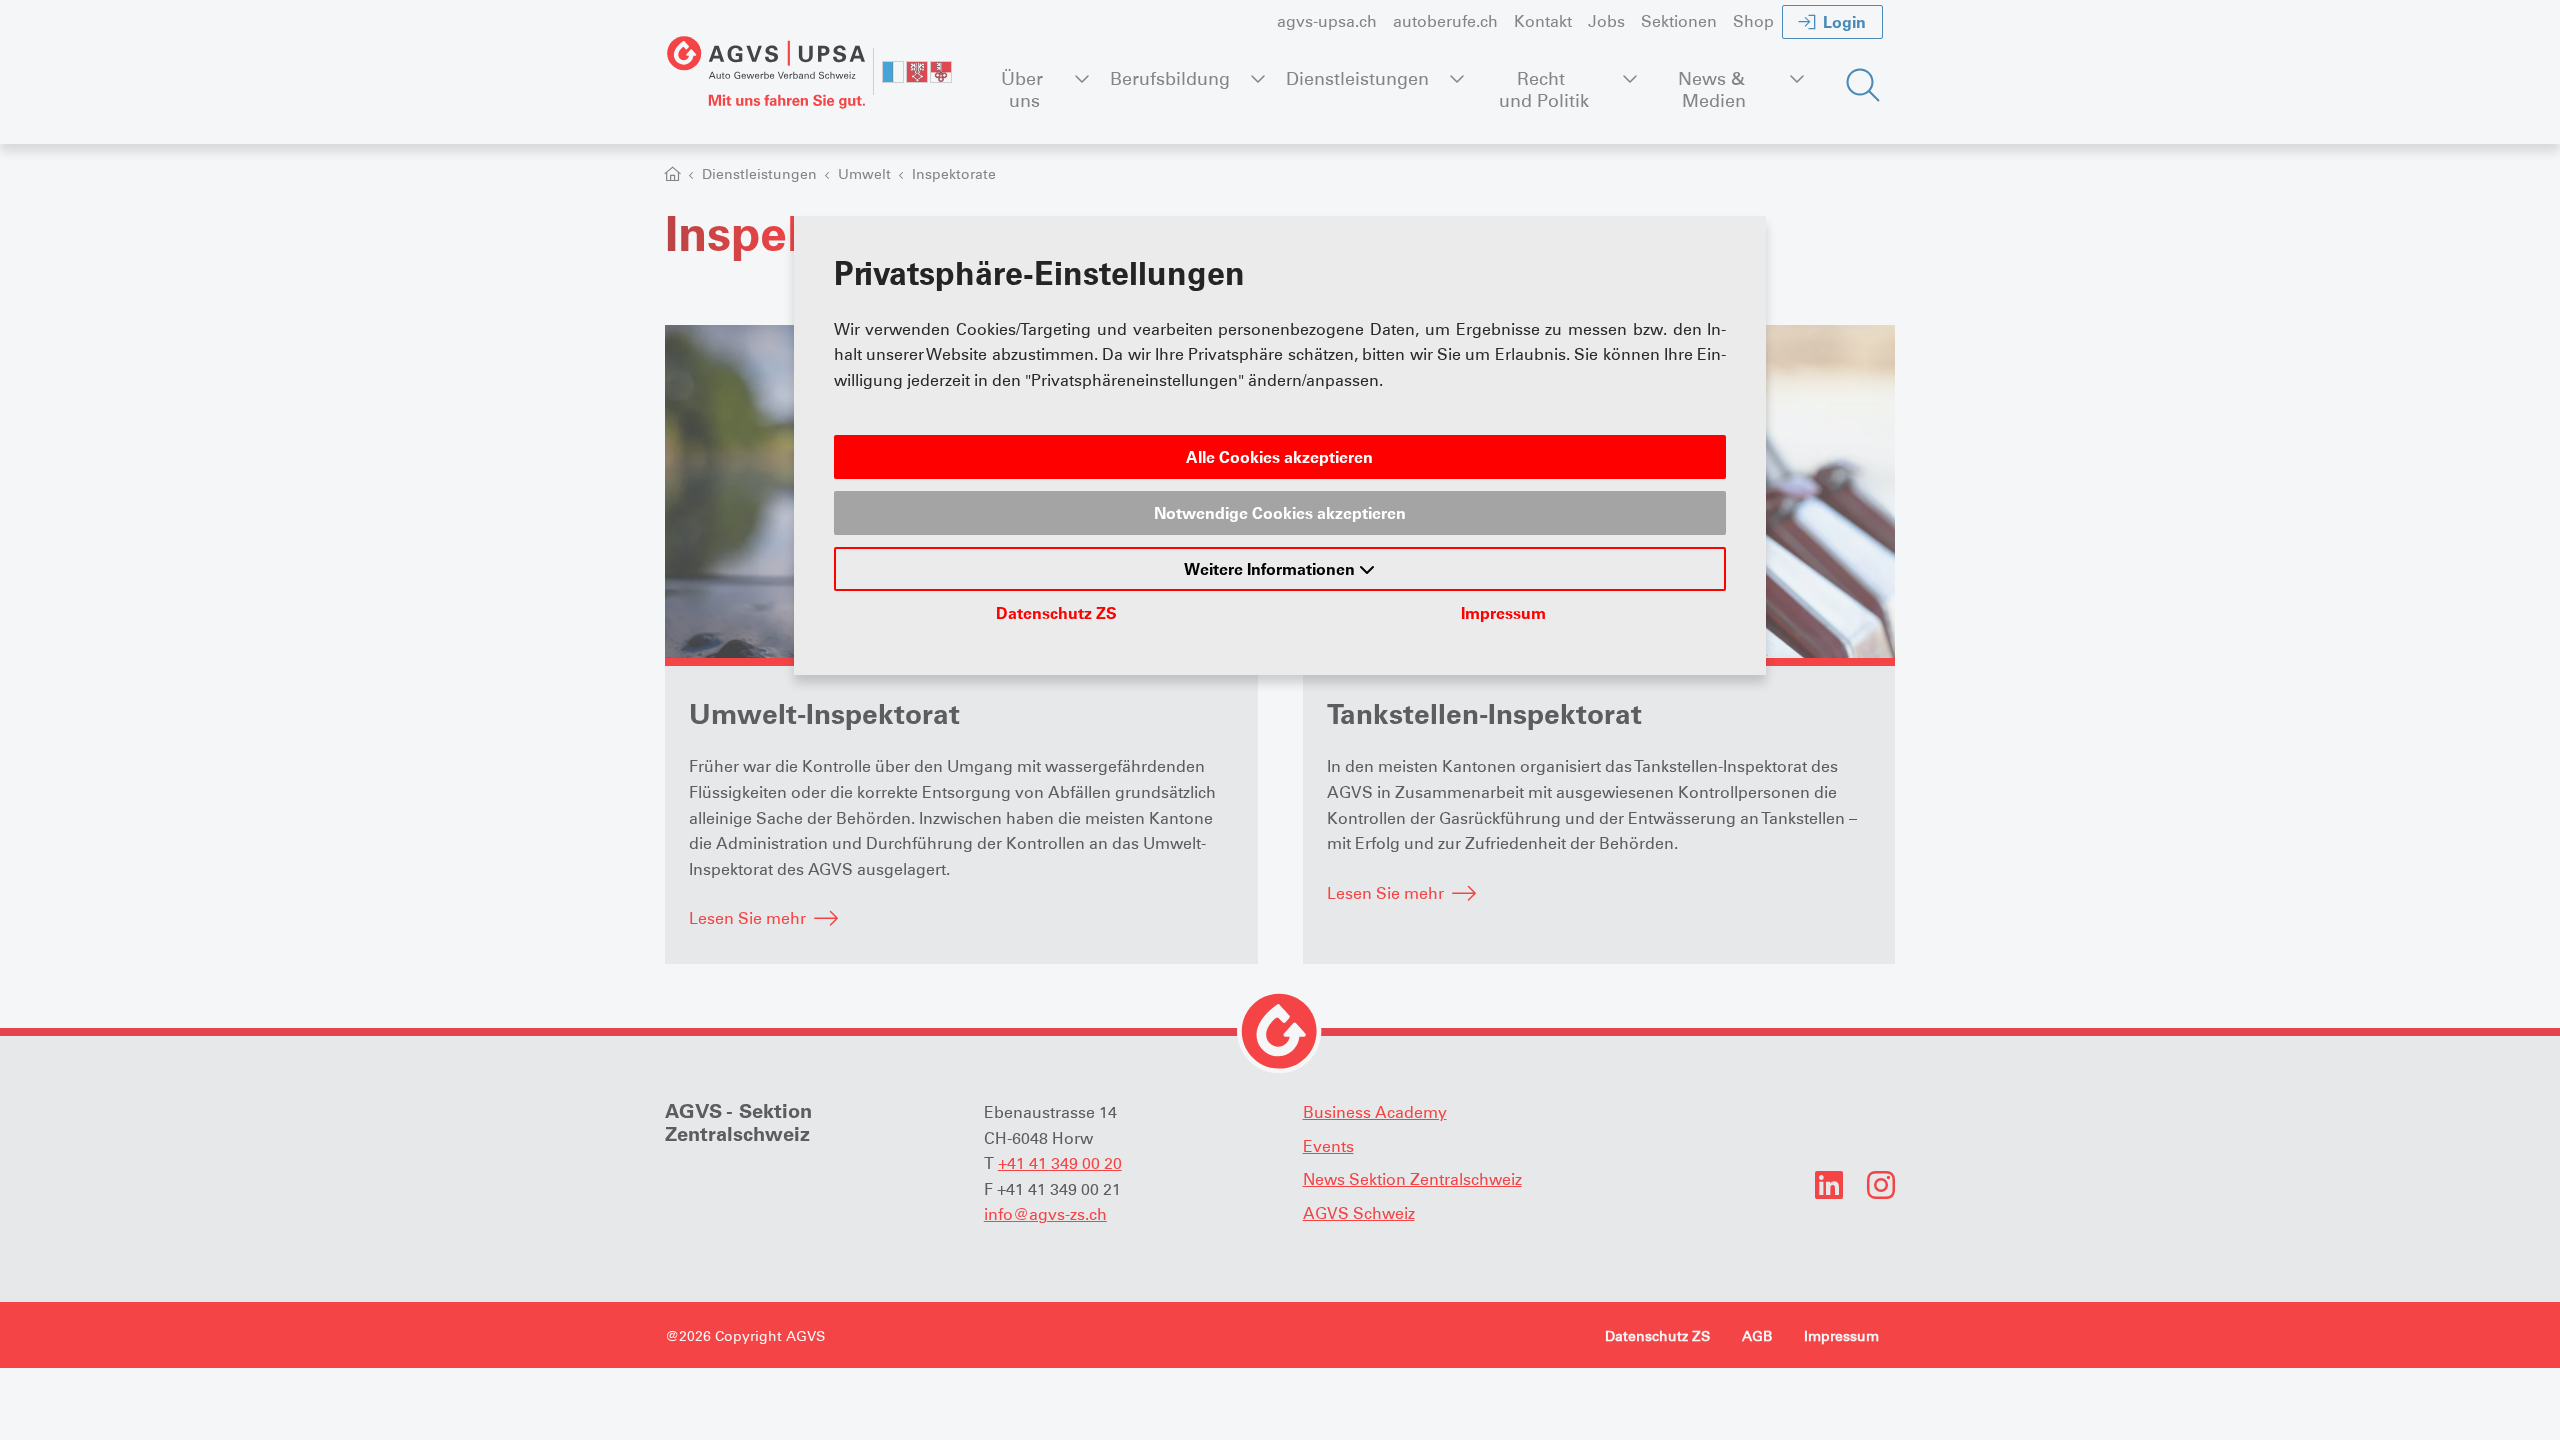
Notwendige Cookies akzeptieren (1280, 513)
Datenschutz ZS (1056, 613)
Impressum (1503, 613)
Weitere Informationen (1271, 569)
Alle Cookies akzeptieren (1279, 457)
